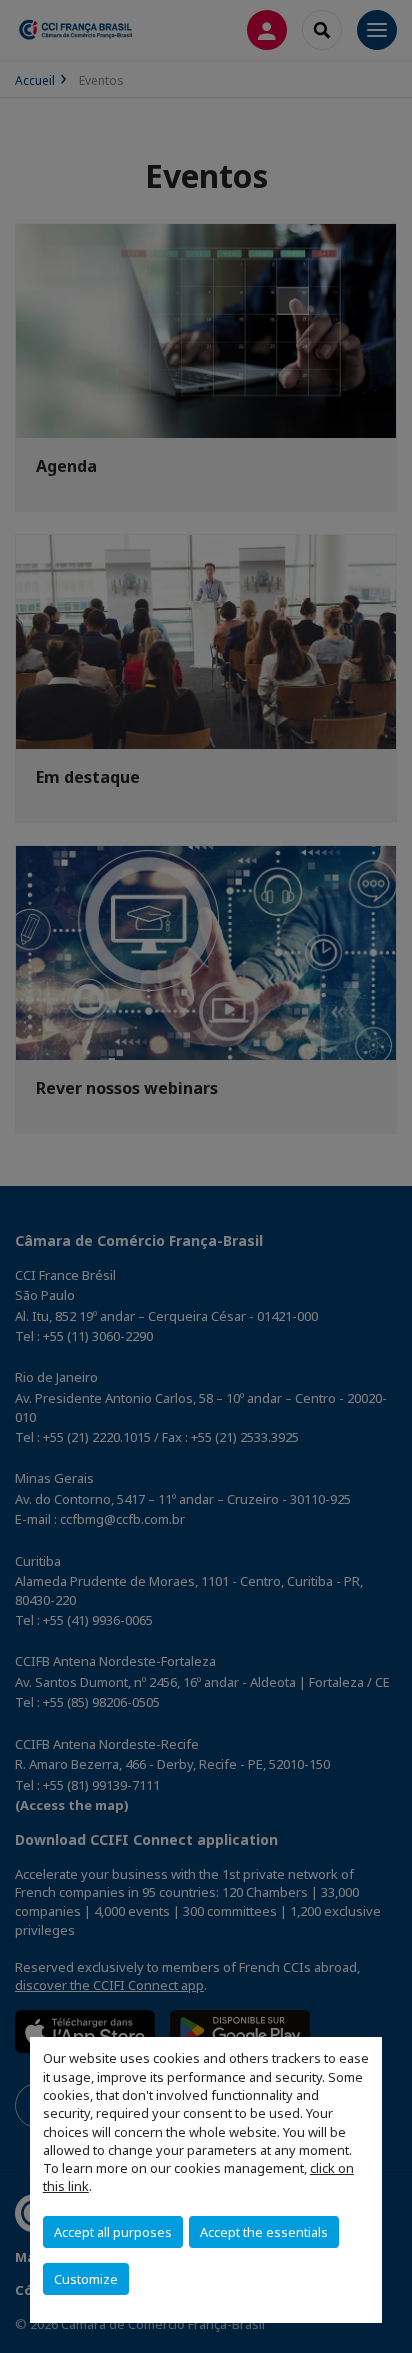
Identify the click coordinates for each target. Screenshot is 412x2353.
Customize (86, 2279)
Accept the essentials (264, 2232)
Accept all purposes (113, 2232)
